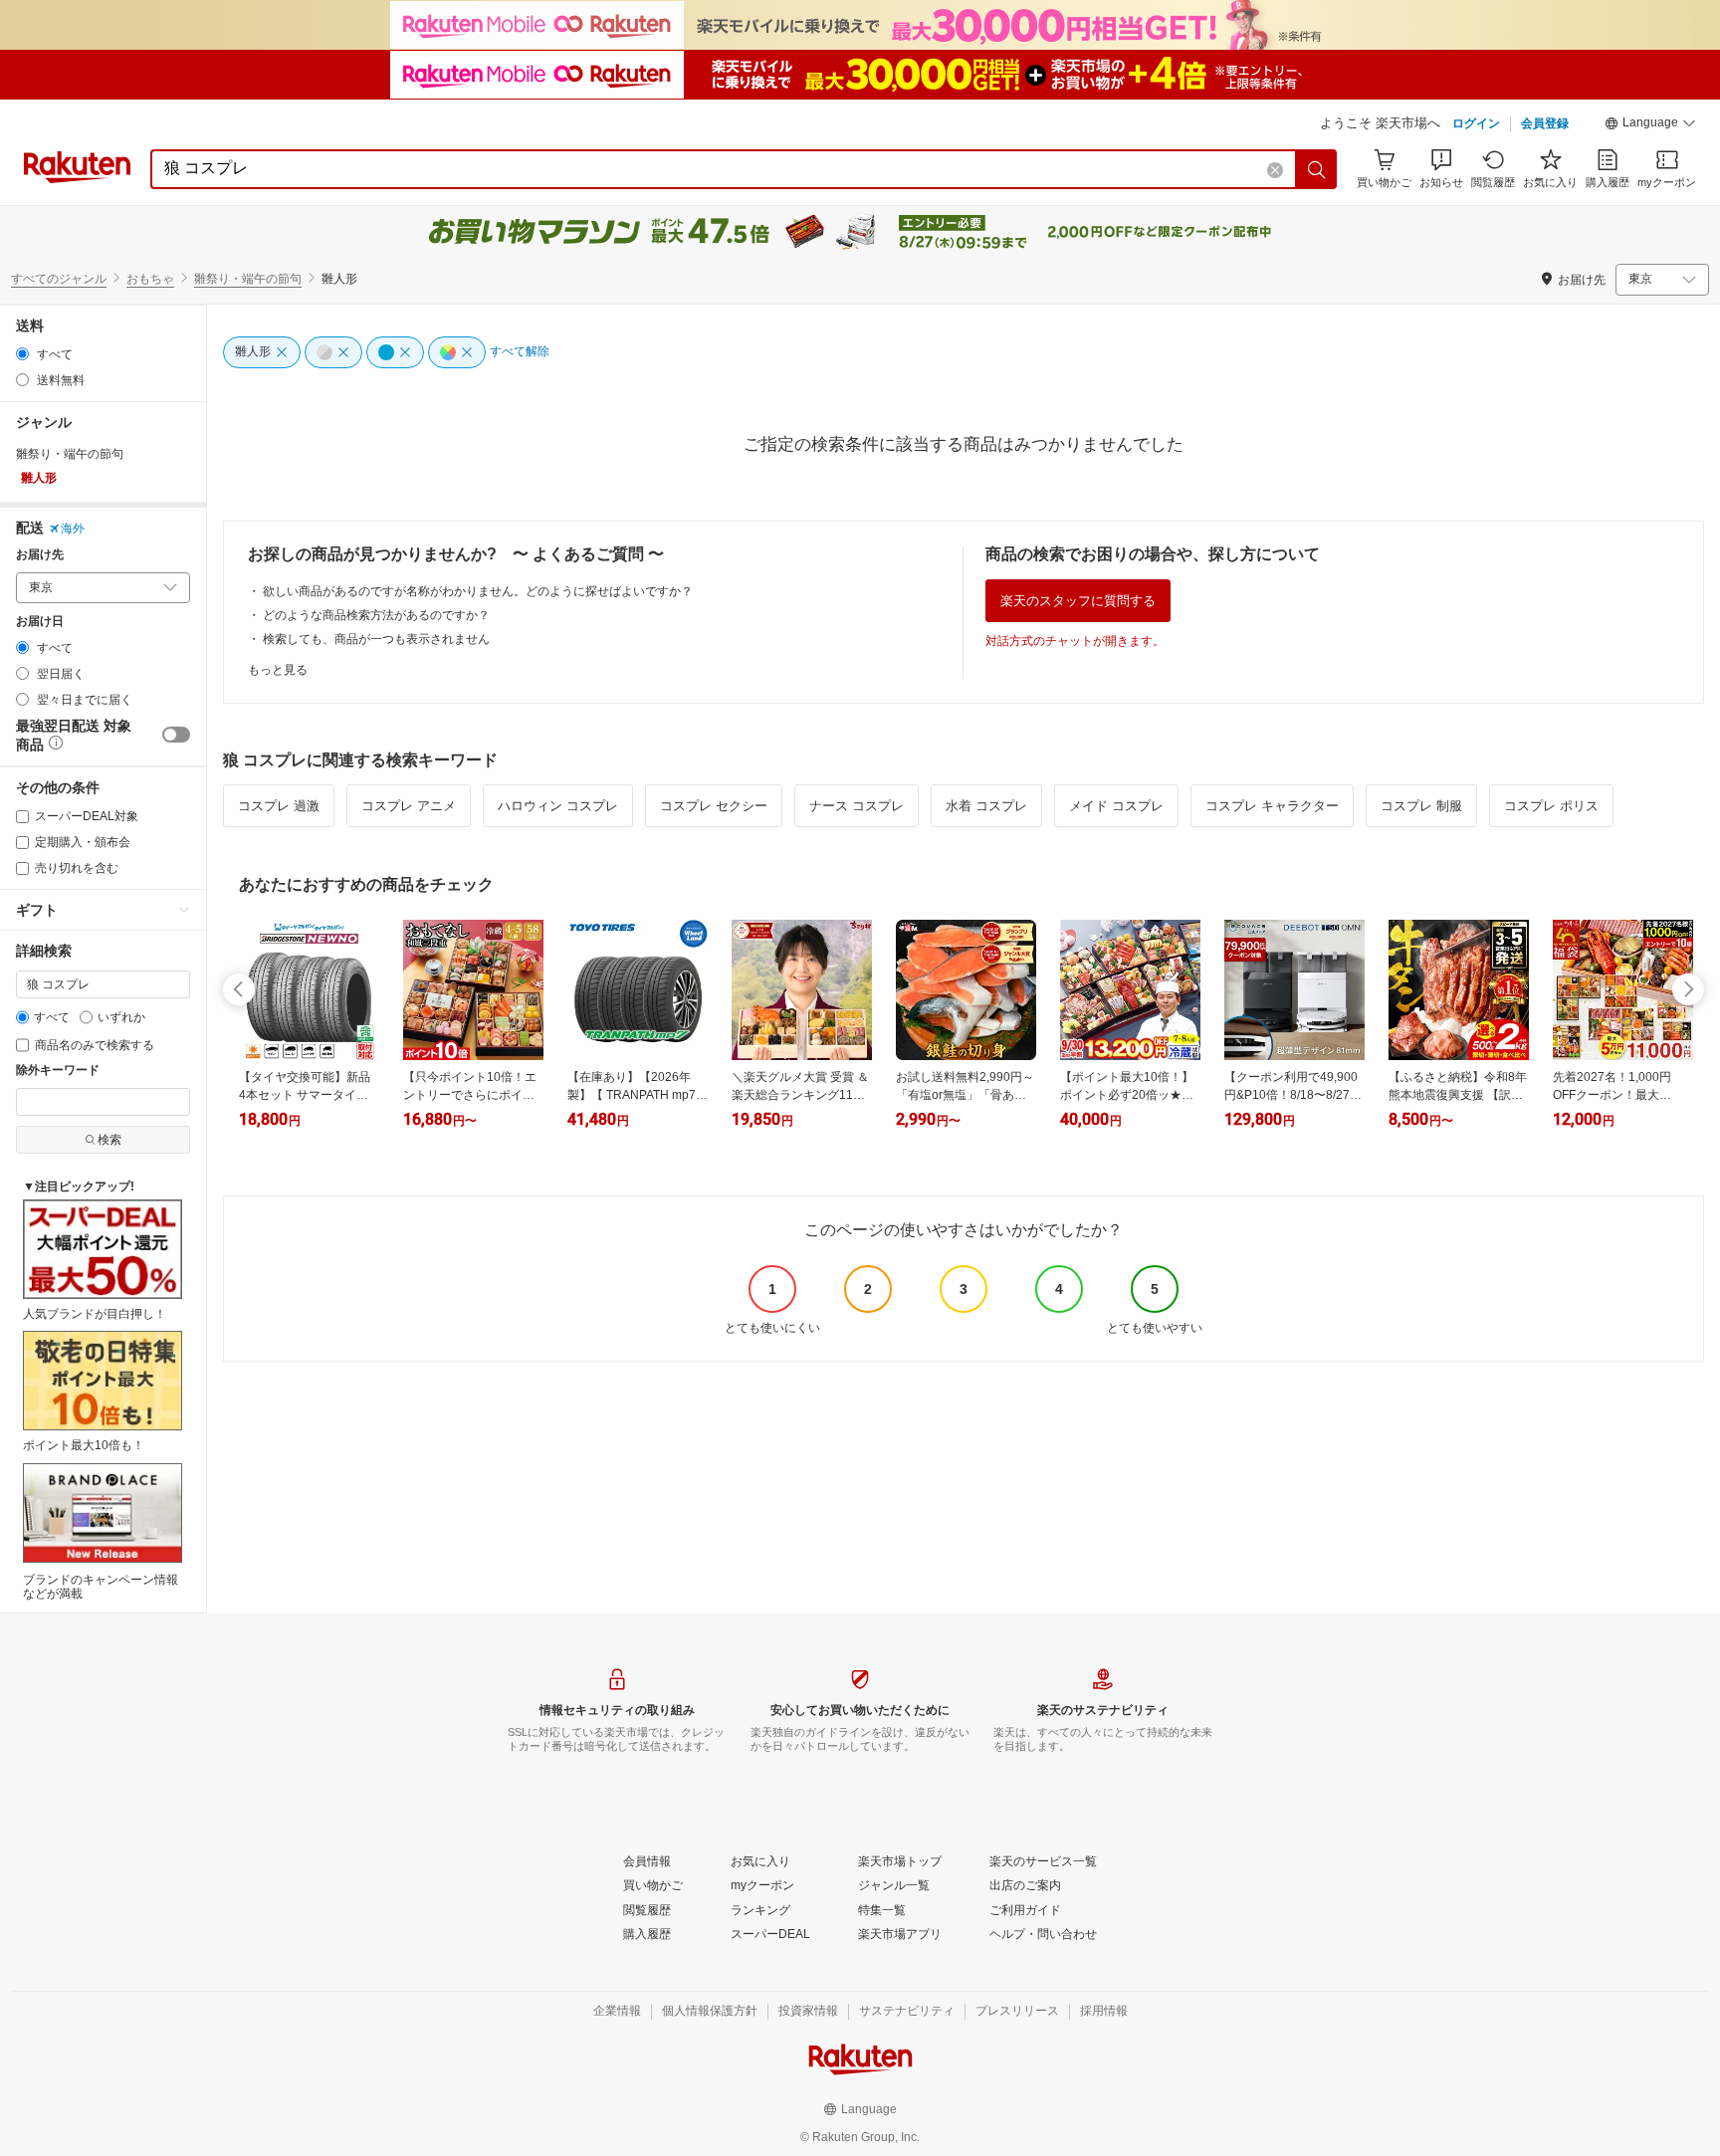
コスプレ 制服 (1421, 806)
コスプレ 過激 (279, 806)
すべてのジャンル (59, 279)
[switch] (176, 735)
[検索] (1317, 169)
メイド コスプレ (1116, 806)
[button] (1650, 125)
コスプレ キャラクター (1272, 806)
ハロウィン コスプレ (558, 806)
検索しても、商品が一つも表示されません (376, 639)
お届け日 (40, 622)
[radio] (22, 354)
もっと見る (278, 670)
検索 (109, 1140)
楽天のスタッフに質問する (1078, 601)
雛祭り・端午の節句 (248, 279)
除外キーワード (58, 1071)
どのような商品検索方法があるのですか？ (376, 615)
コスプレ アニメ (409, 806)
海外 (73, 529)
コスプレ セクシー (714, 806)
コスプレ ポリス (1551, 806)
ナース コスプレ (857, 806)
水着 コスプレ (986, 806)
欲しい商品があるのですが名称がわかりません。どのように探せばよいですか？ (478, 591)
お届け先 (40, 555)
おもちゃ (150, 279)
